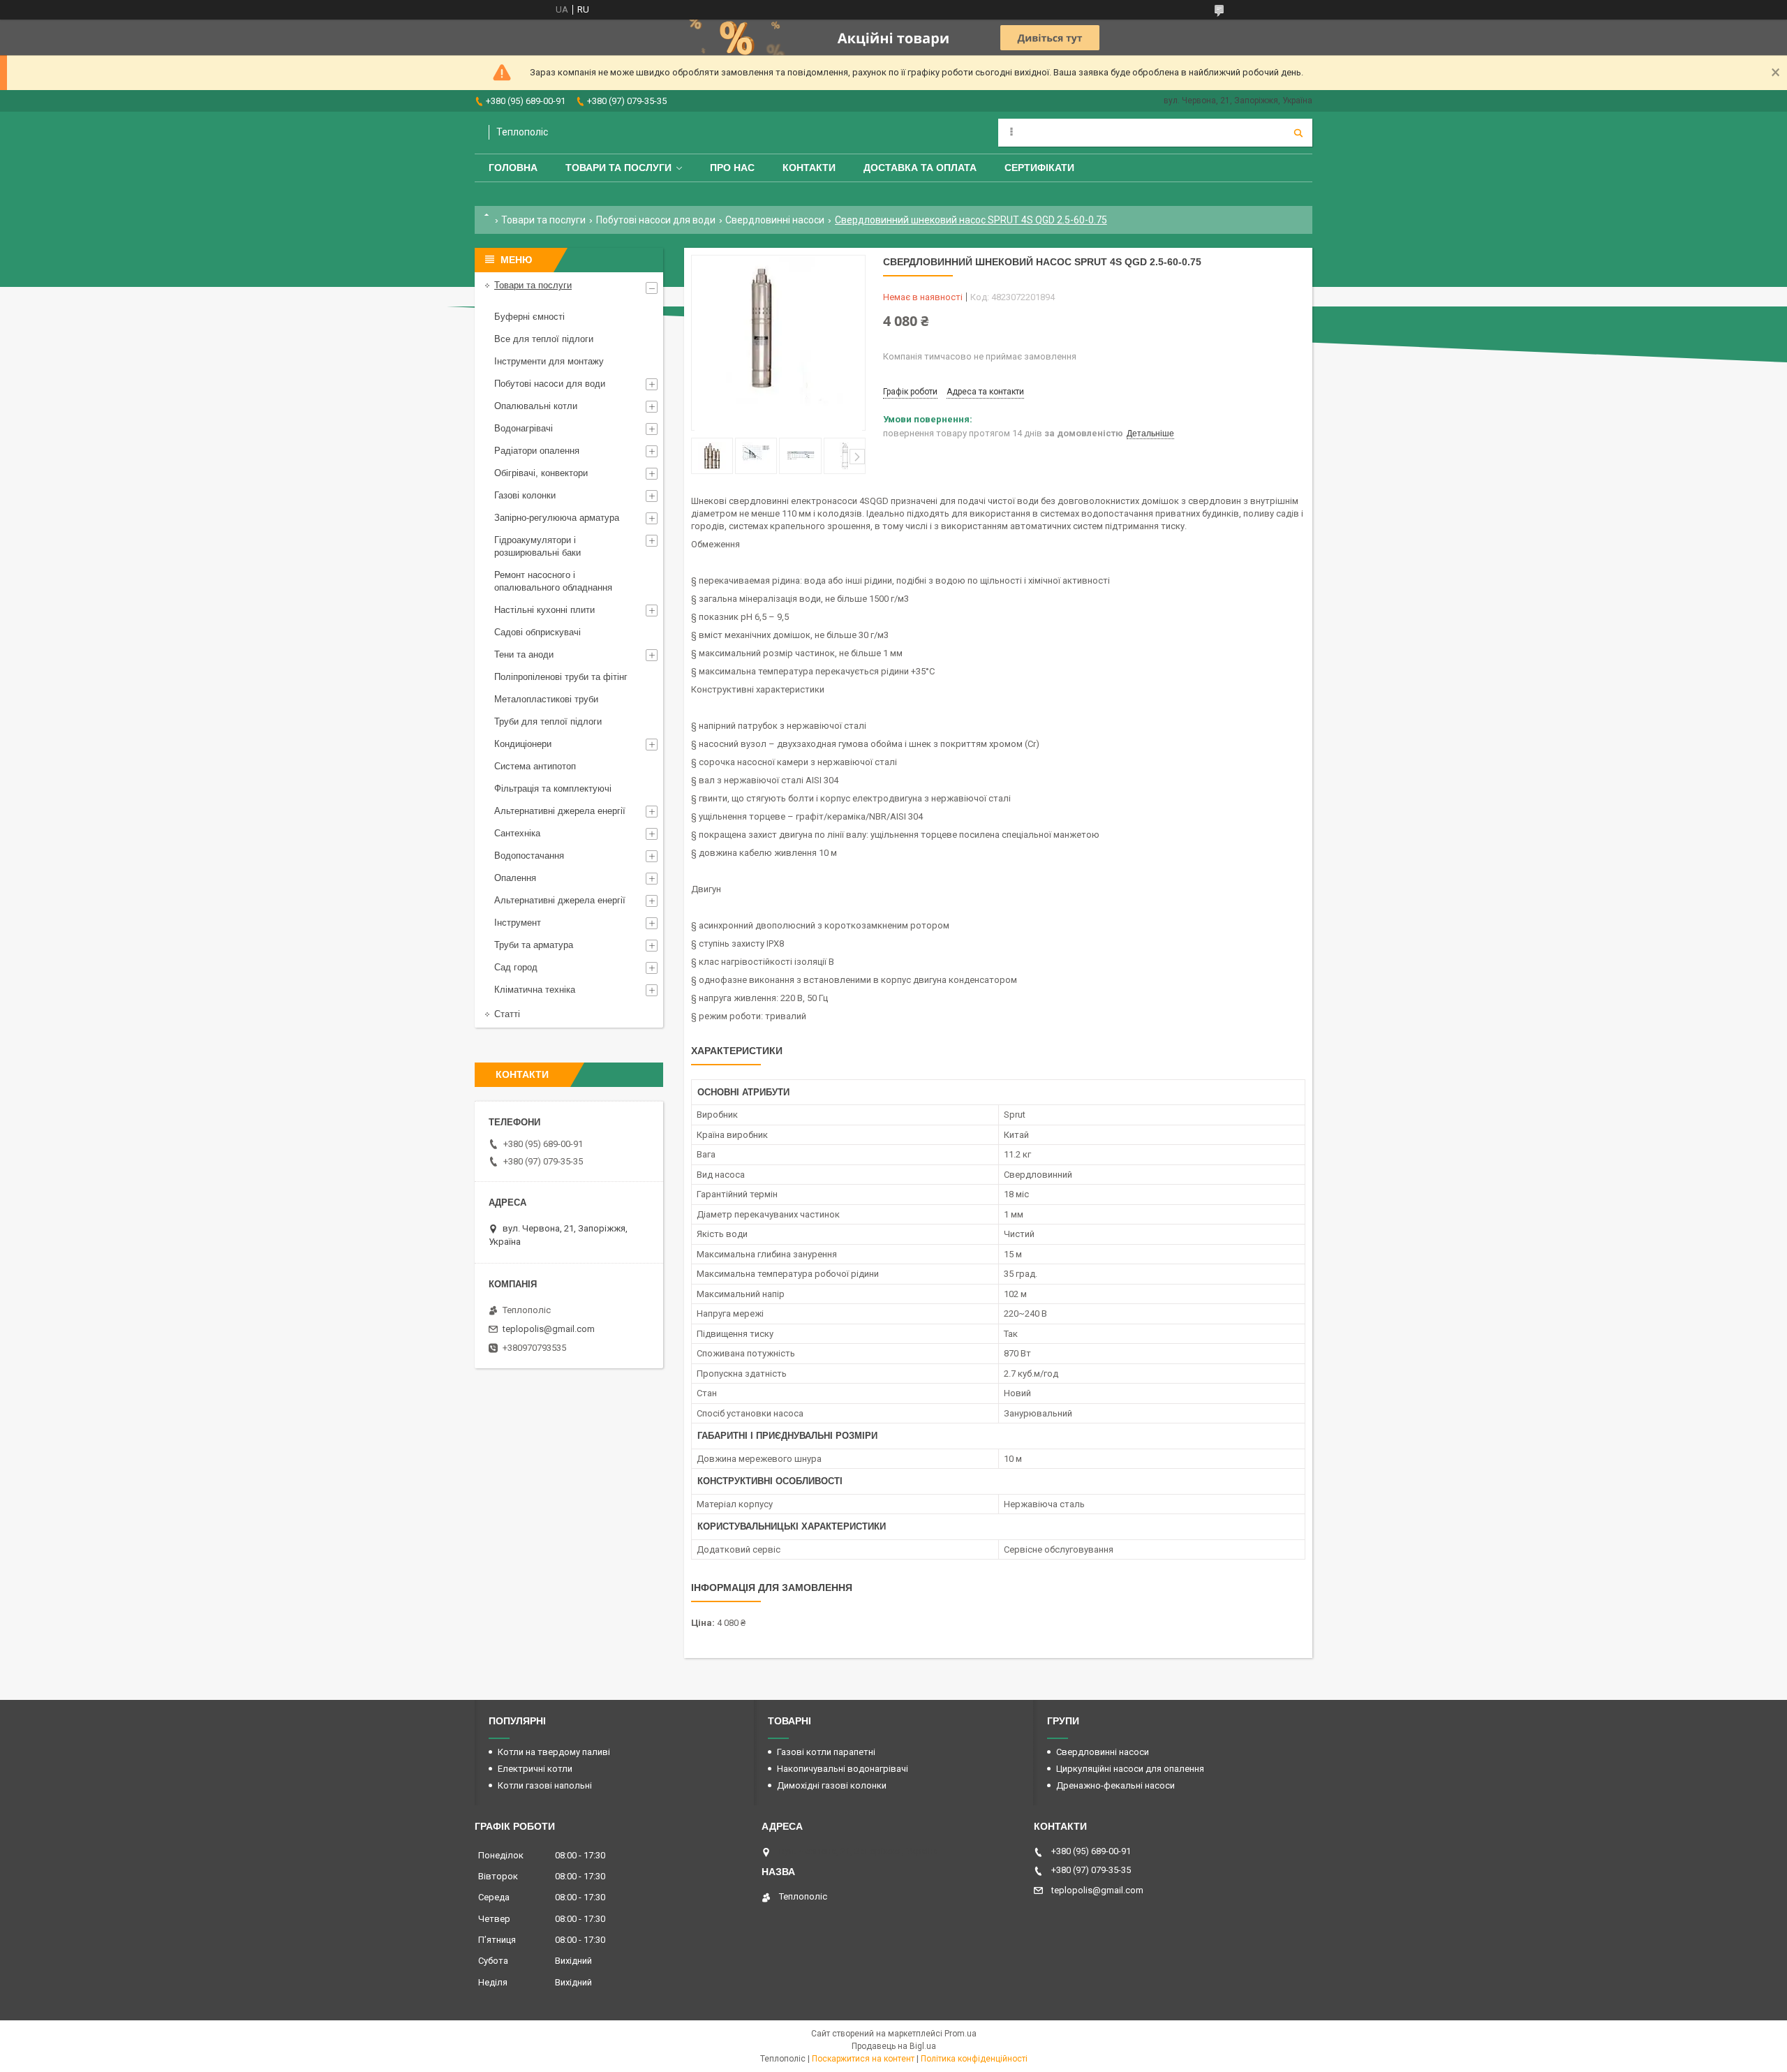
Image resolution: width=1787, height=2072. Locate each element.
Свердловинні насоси (775, 220)
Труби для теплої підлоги (548, 721)
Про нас (732, 168)
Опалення (515, 878)
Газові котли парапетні (826, 1752)
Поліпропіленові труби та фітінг (561, 677)
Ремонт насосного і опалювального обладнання (553, 581)
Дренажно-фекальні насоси (1115, 1785)
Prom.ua (961, 2034)
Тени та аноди (524, 654)
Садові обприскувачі (537, 632)
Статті (507, 1014)
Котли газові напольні (545, 1785)
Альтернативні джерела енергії (560, 811)
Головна (513, 168)
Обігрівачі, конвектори (541, 473)
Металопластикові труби (546, 699)
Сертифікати (1039, 168)
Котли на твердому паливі (554, 1752)
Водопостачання (529, 856)
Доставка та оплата (920, 168)
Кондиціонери (523, 744)
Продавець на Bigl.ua (894, 2046)
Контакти (809, 168)
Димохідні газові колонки (832, 1785)
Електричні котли (535, 1769)
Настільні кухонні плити (544, 610)
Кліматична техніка (535, 990)
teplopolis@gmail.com (549, 1329)
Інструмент (518, 923)
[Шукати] (1298, 133)
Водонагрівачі (524, 428)
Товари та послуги (618, 168)
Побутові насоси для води (656, 220)
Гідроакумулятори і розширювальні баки (537, 546)
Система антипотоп (535, 766)
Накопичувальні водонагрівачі (843, 1769)
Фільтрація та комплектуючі (553, 789)
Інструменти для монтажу (549, 361)
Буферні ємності (529, 317)
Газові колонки (525, 495)
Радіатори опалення (537, 451)
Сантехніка (517, 833)
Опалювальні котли (536, 406)
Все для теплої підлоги (544, 339)
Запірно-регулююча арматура (557, 518)
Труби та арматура (534, 945)
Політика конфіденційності (974, 2059)
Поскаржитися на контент (863, 2059)
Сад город (516, 967)
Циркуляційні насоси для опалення (1130, 1769)
